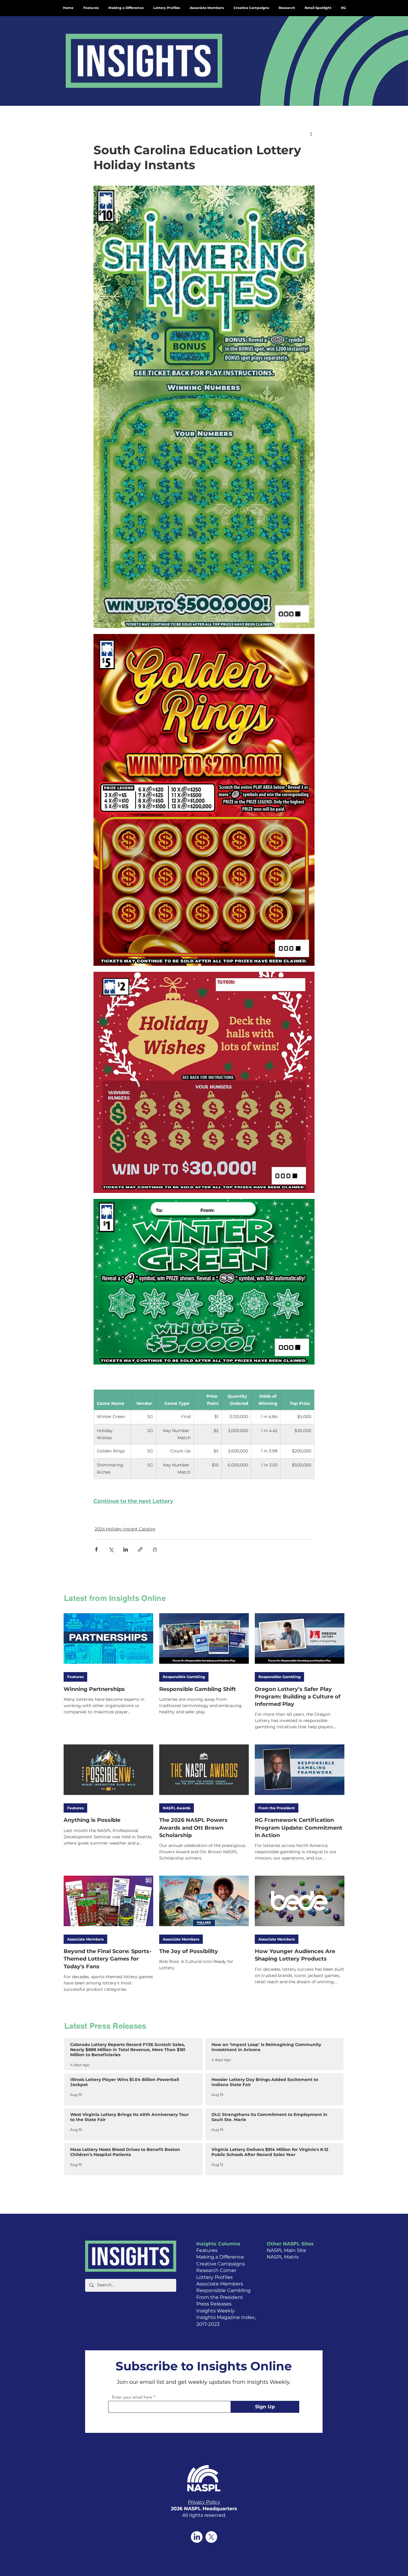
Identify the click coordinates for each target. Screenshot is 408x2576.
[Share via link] (140, 1549)
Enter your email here (132, 2397)
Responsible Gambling (184, 1677)
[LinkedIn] (197, 2537)
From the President (277, 1808)
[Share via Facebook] (96, 1549)
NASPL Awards (177, 1808)
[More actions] (311, 134)
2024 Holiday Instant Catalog (125, 1529)
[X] (211, 2537)
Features (75, 1677)
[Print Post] (155, 1549)
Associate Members (85, 1939)
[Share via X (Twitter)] (111, 1549)
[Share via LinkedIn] (126, 1549)
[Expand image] (204, 407)
